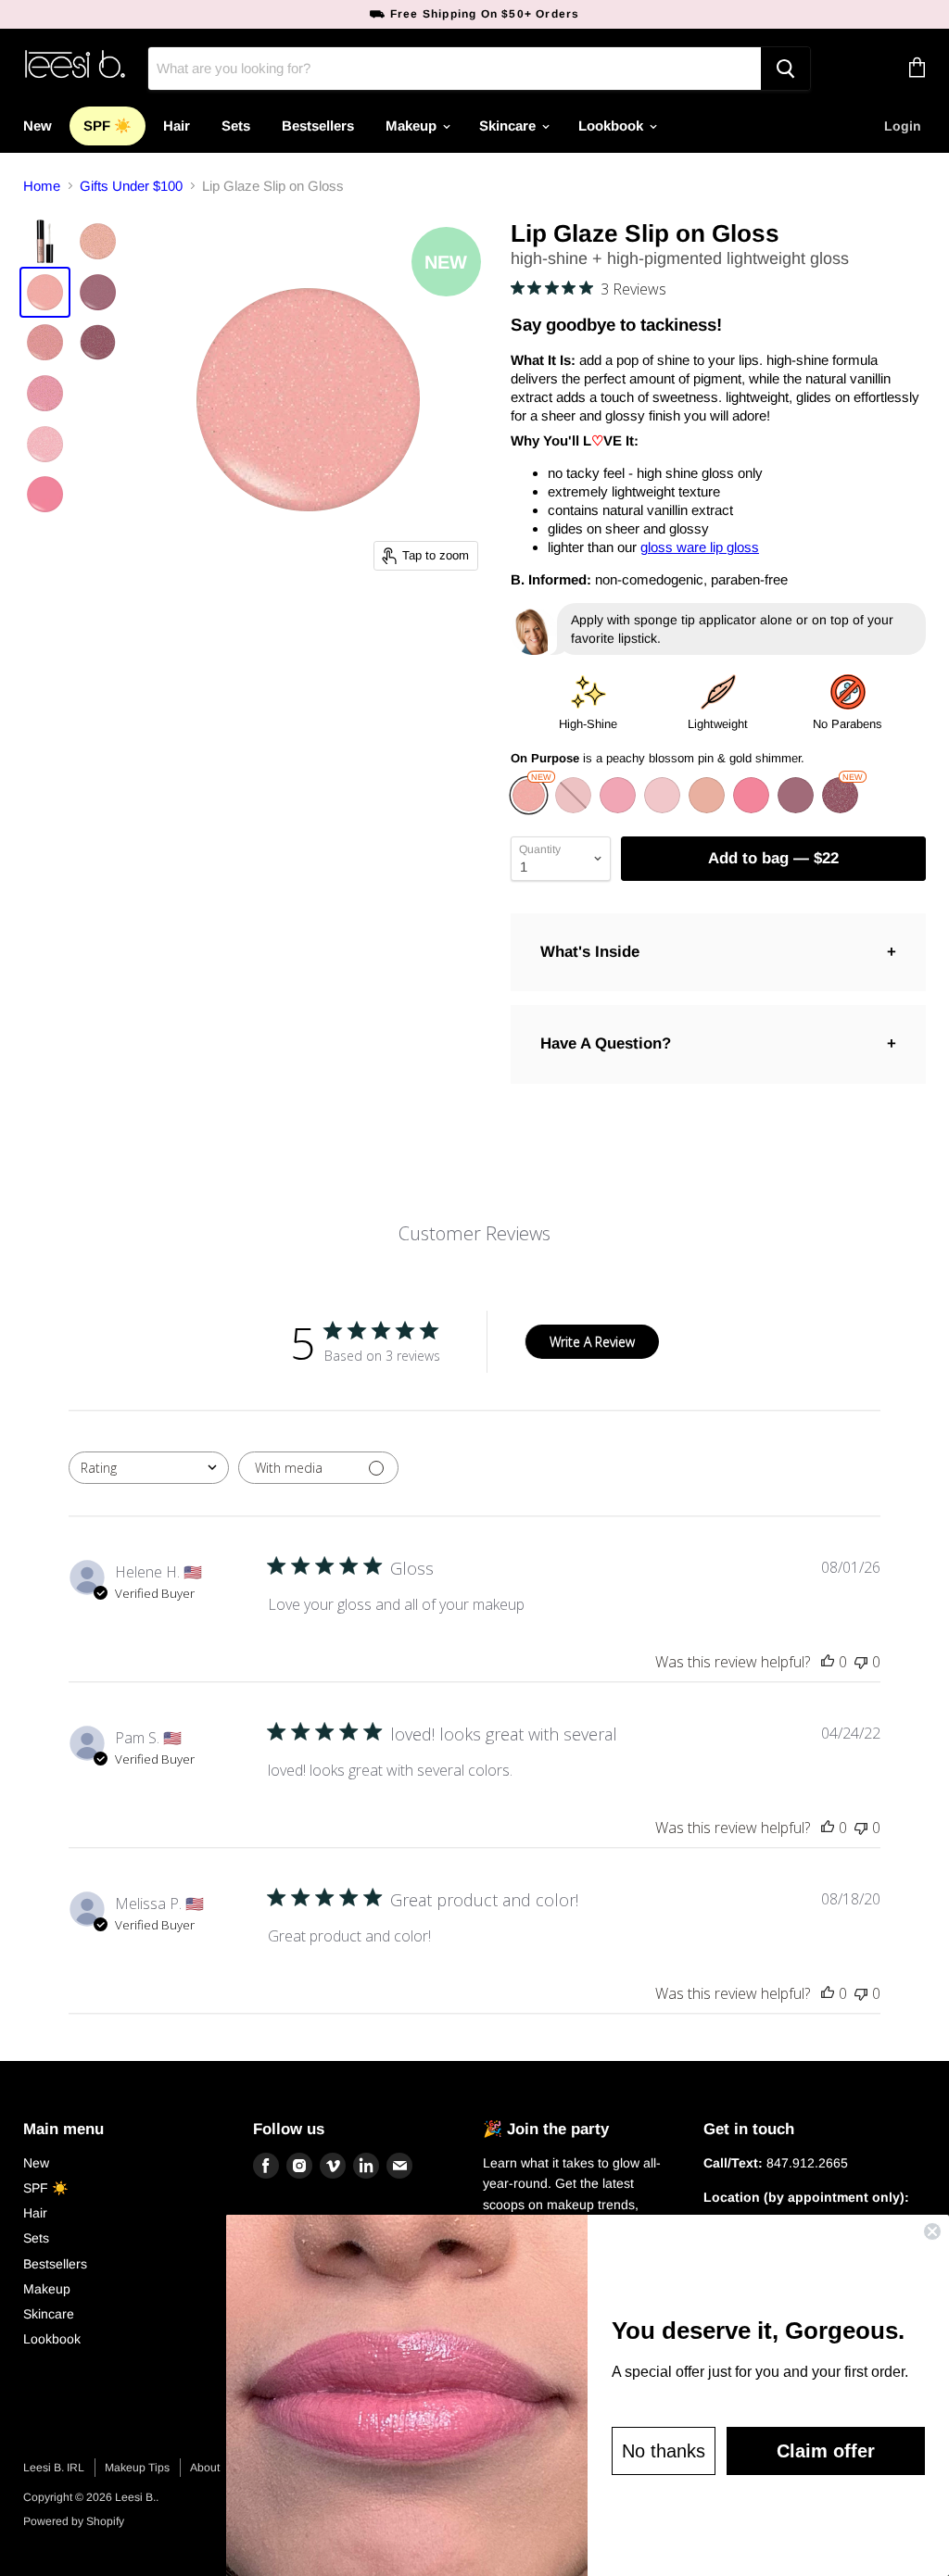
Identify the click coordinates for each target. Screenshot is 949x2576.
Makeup (413, 126)
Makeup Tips (137, 2468)
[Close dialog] (932, 2231)
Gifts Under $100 (131, 186)
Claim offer (826, 2451)
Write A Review (592, 1342)
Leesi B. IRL (54, 2468)
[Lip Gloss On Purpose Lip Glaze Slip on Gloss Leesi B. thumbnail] (45, 292)
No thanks (664, 2451)
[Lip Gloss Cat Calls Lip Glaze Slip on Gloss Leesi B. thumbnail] (45, 444)
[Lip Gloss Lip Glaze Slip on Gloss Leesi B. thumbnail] (45, 241)
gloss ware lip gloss (700, 547)
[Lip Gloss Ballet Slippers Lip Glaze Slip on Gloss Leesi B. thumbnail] (45, 342)
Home (42, 186)
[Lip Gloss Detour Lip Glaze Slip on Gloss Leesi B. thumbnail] (98, 292)
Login (903, 126)
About (205, 2468)
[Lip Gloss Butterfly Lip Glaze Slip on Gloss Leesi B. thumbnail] (45, 393)
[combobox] (149, 1468)
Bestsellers (318, 126)
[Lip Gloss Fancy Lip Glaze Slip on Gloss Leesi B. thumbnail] (45, 494)
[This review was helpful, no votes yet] (828, 1662)
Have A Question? (606, 1043)
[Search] (785, 69)
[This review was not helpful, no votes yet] (861, 1662)
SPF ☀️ (108, 126)
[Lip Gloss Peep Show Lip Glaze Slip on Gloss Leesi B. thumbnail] (98, 241)
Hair (177, 126)
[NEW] (531, 808)
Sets (236, 126)
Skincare (509, 126)
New (38, 126)
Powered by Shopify (74, 2521)
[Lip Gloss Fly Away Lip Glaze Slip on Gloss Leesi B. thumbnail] (98, 342)
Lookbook (613, 126)
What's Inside (590, 952)
